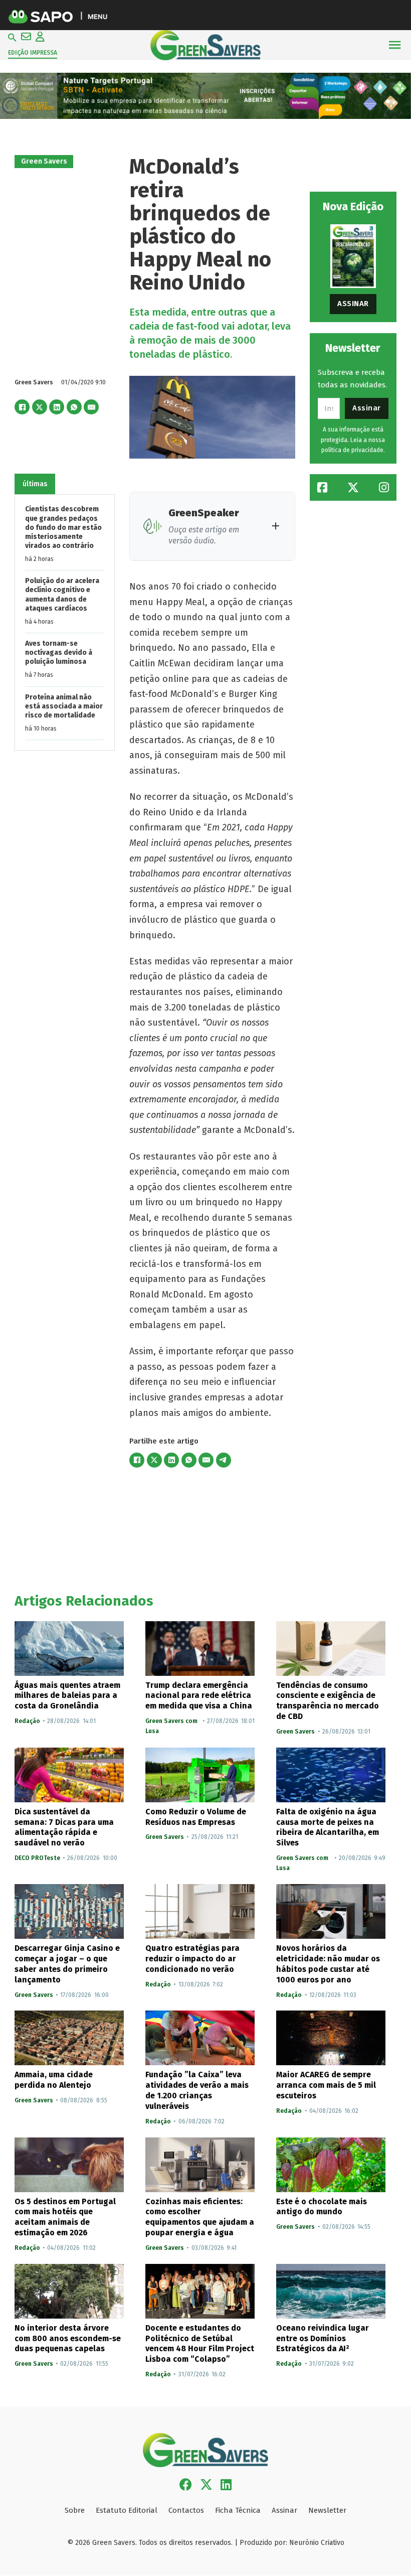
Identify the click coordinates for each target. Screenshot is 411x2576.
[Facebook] (22, 407)
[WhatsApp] (74, 407)
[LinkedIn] (57, 407)
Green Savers (44, 161)
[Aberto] (395, 45)
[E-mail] (91, 407)
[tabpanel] (65, 622)
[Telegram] (224, 1460)
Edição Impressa (33, 53)
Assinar (353, 304)
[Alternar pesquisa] (12, 38)
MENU (97, 16)
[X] (40, 407)
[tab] (35, 484)
